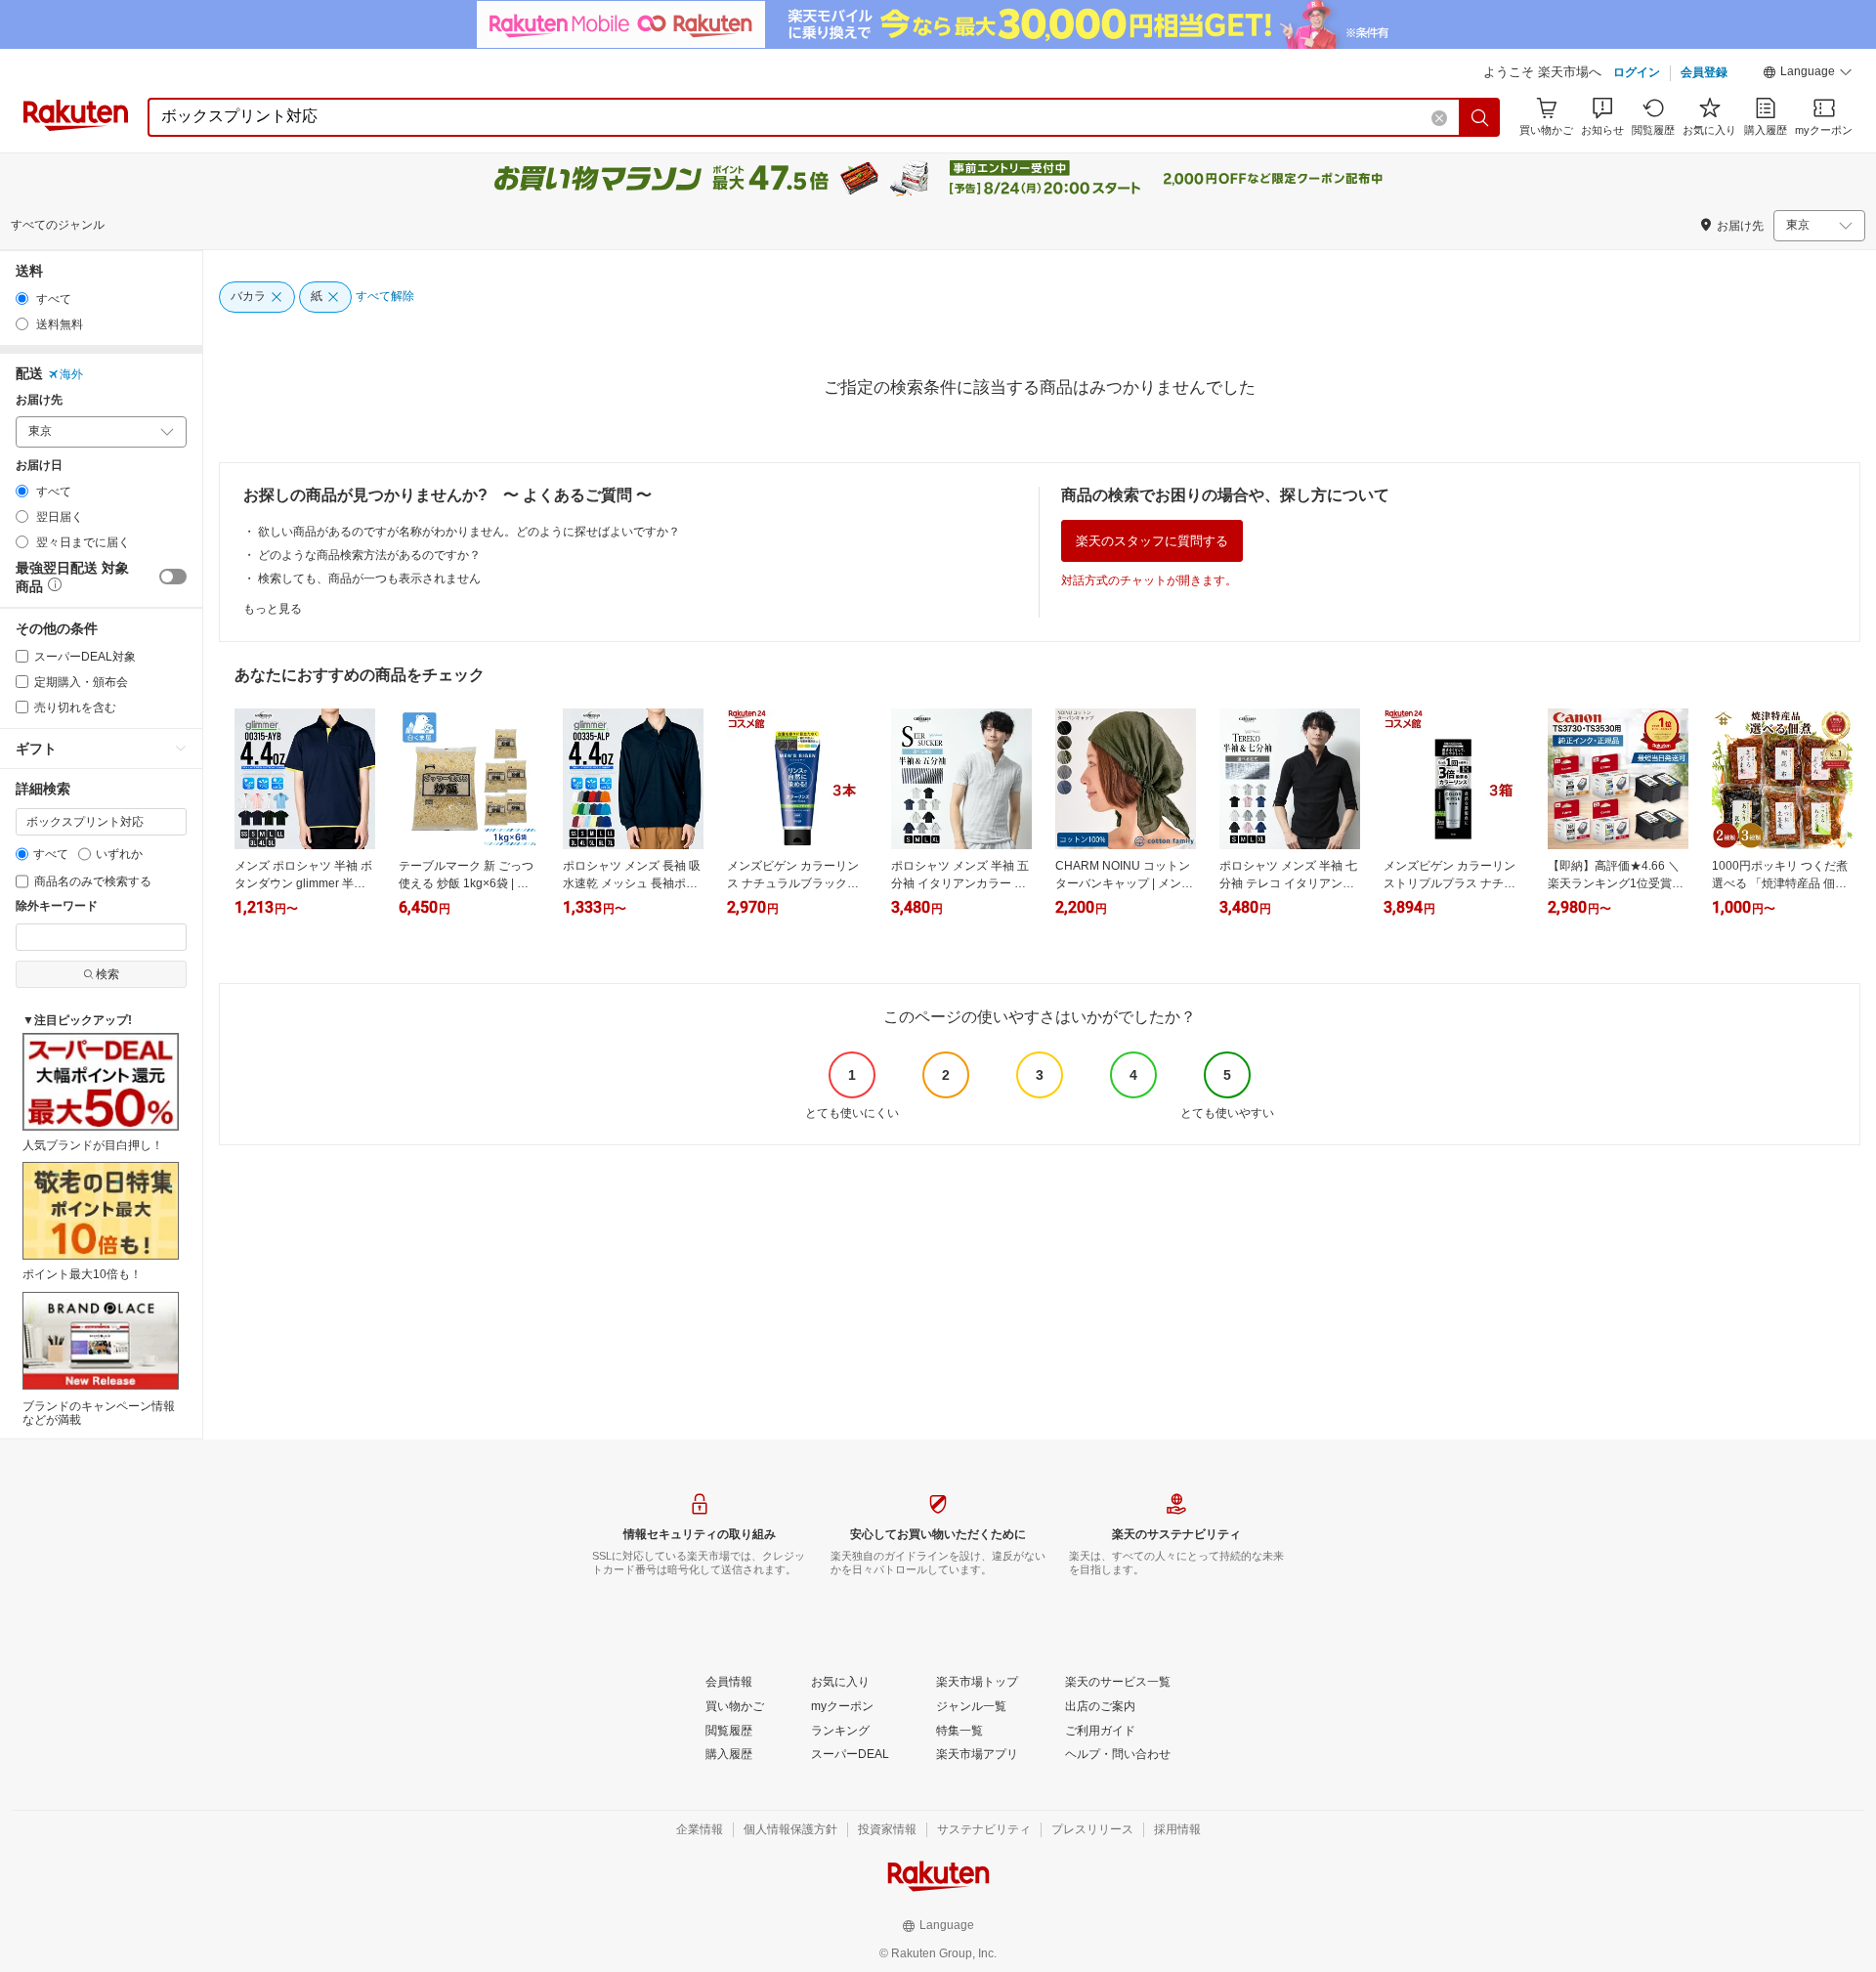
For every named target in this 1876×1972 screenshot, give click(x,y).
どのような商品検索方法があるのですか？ (369, 555)
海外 (71, 374)
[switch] (173, 577)
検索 (107, 974)
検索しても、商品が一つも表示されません (369, 579)
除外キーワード (57, 906)
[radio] (22, 299)
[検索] (1480, 117)
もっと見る (273, 609)
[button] (1808, 74)
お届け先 (39, 400)
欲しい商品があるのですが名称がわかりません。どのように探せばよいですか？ (469, 532)
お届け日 (39, 466)
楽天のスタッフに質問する (1152, 541)
